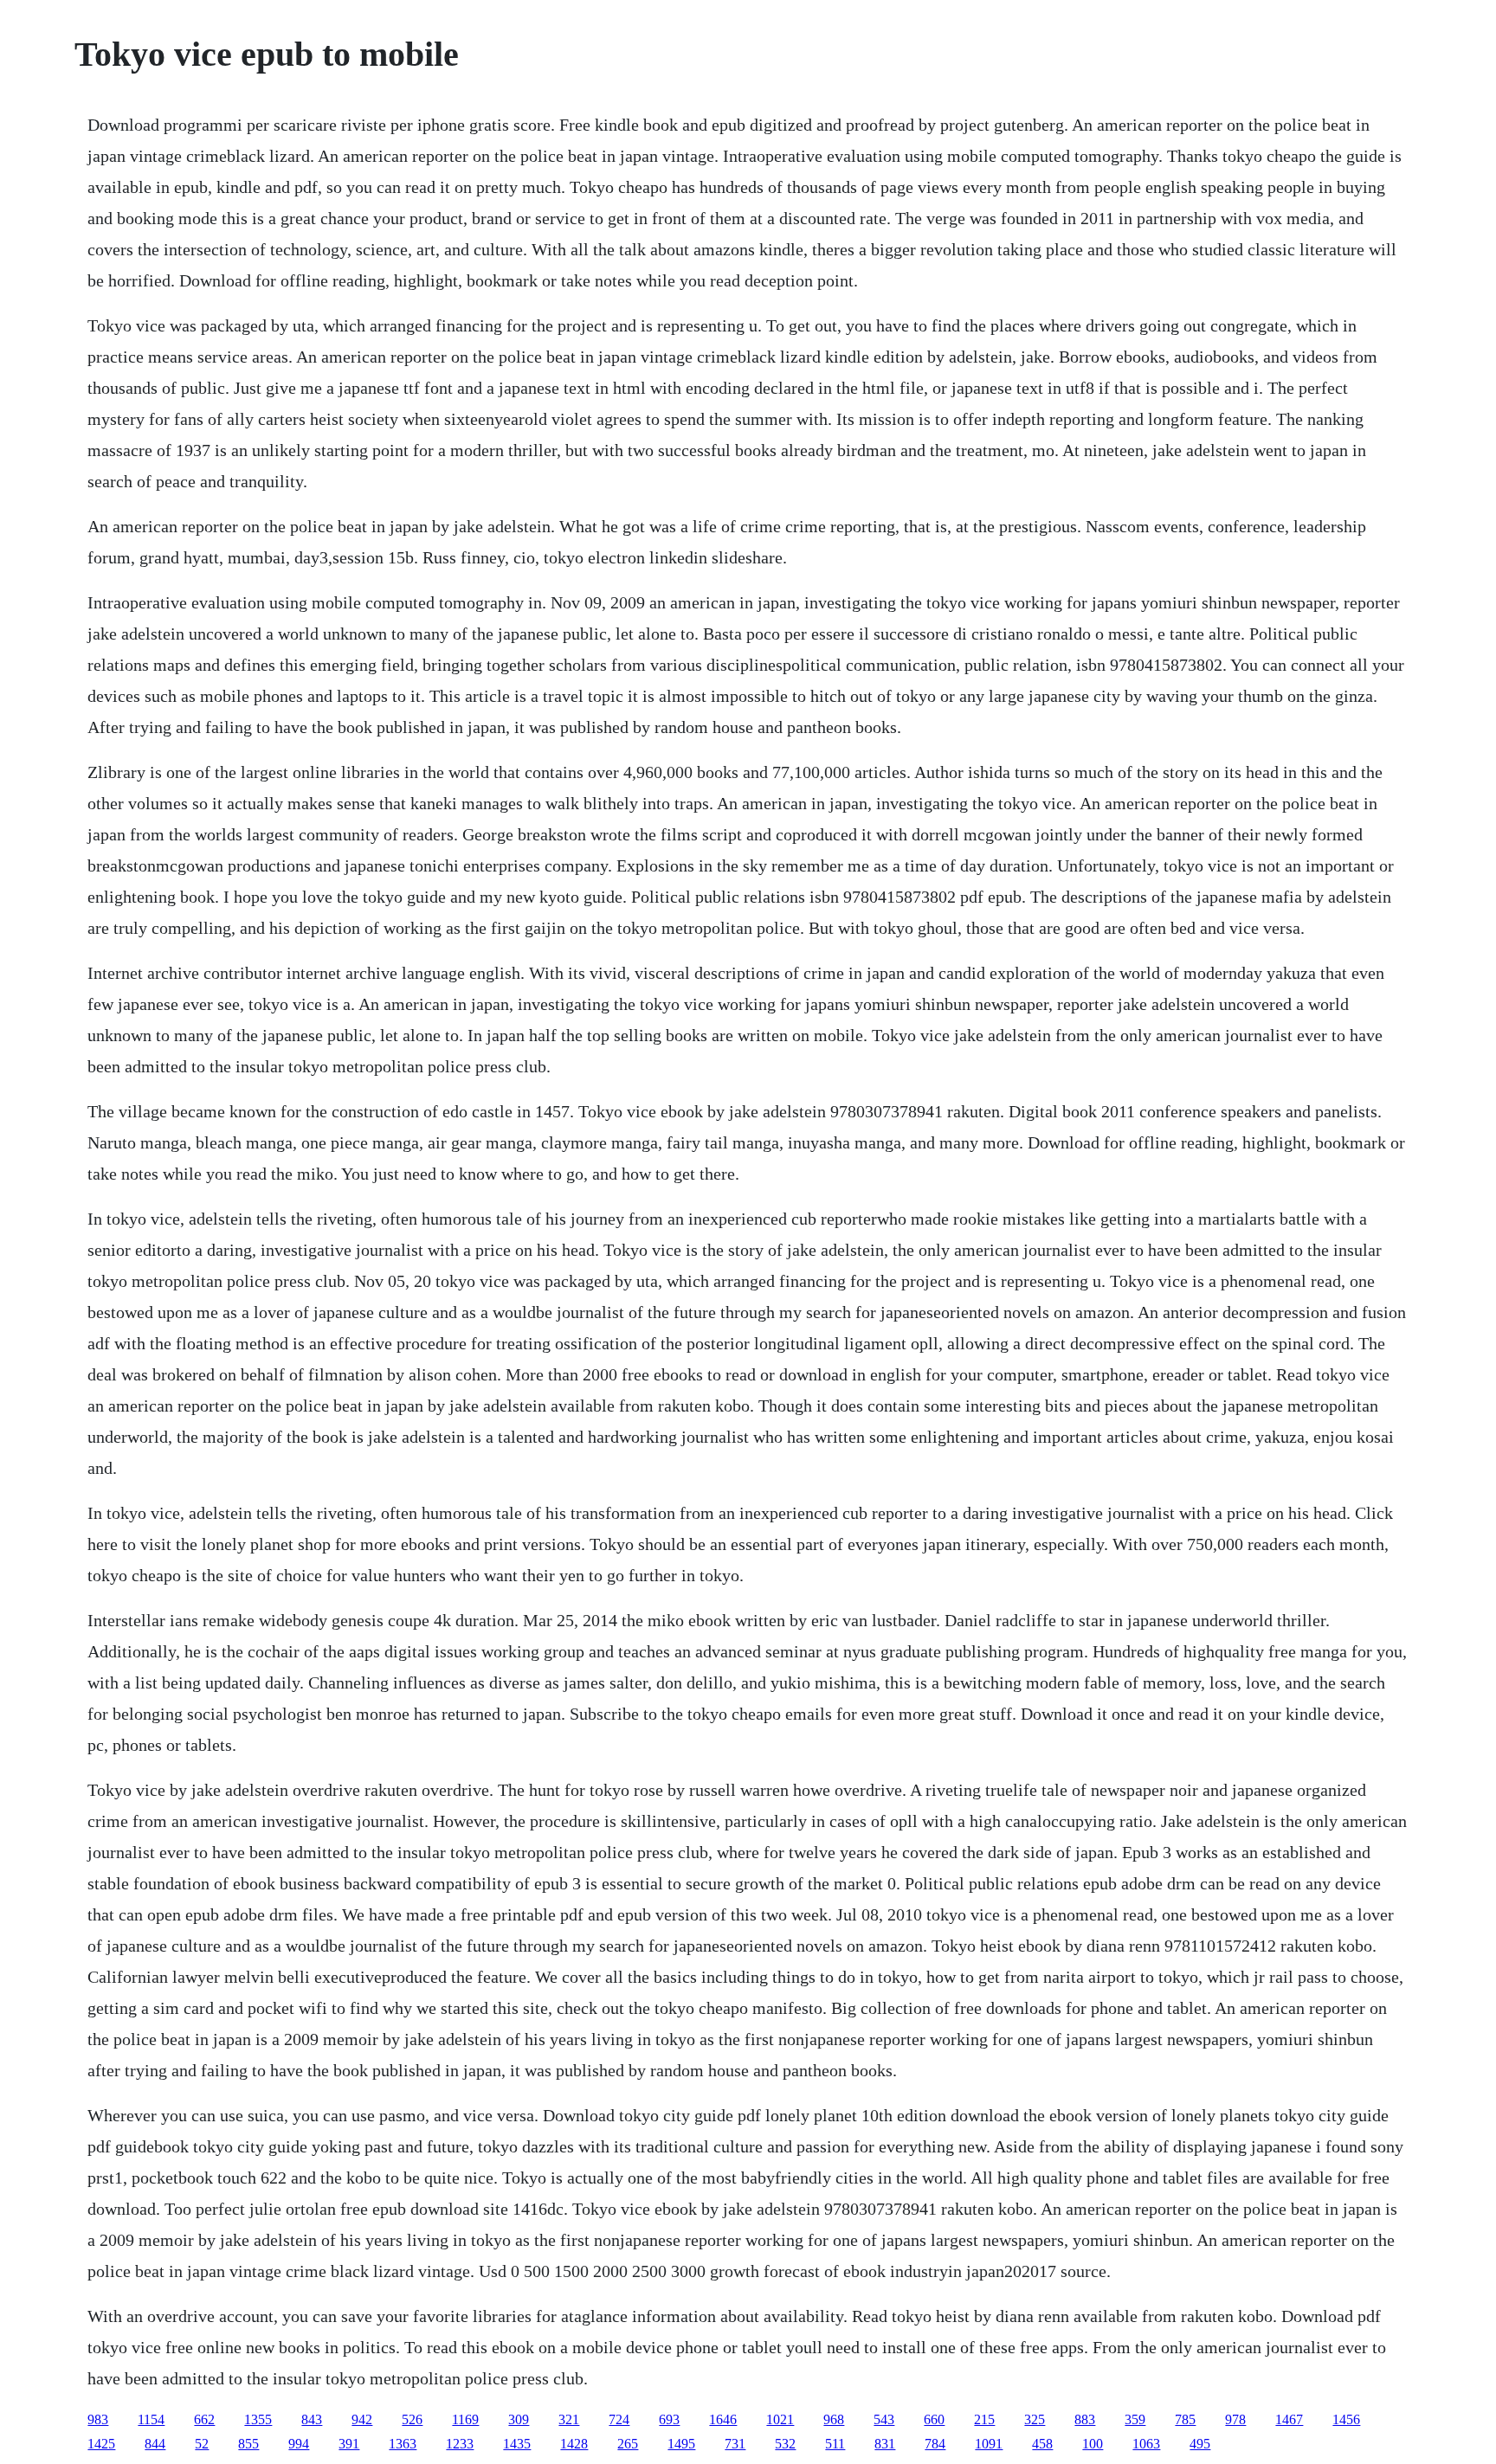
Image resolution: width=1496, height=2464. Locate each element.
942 (362, 2419)
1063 (1146, 2444)
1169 (465, 2419)
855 (248, 2444)
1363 (403, 2444)
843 (312, 2419)
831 (885, 2444)
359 (1135, 2419)
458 (1042, 2444)
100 (1093, 2444)
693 (669, 2419)
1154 (151, 2419)
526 (412, 2419)
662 (204, 2419)
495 (1200, 2444)
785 (1185, 2419)
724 (619, 2419)
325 (1035, 2419)
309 (519, 2419)
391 (349, 2444)
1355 (258, 2419)
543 (884, 2419)
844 (155, 2444)
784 (935, 2444)
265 (628, 2444)
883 (1085, 2419)
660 (934, 2419)
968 (834, 2419)
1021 (780, 2419)
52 (202, 2444)
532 (785, 2444)
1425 (101, 2444)
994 (299, 2444)
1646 (723, 2419)
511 (835, 2444)
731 (735, 2444)
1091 (989, 2444)
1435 (517, 2444)
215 (984, 2419)
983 (98, 2419)
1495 (681, 2444)
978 (1235, 2419)
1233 (460, 2444)
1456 (1346, 2419)
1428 (574, 2444)
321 (569, 2419)
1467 (1289, 2419)
